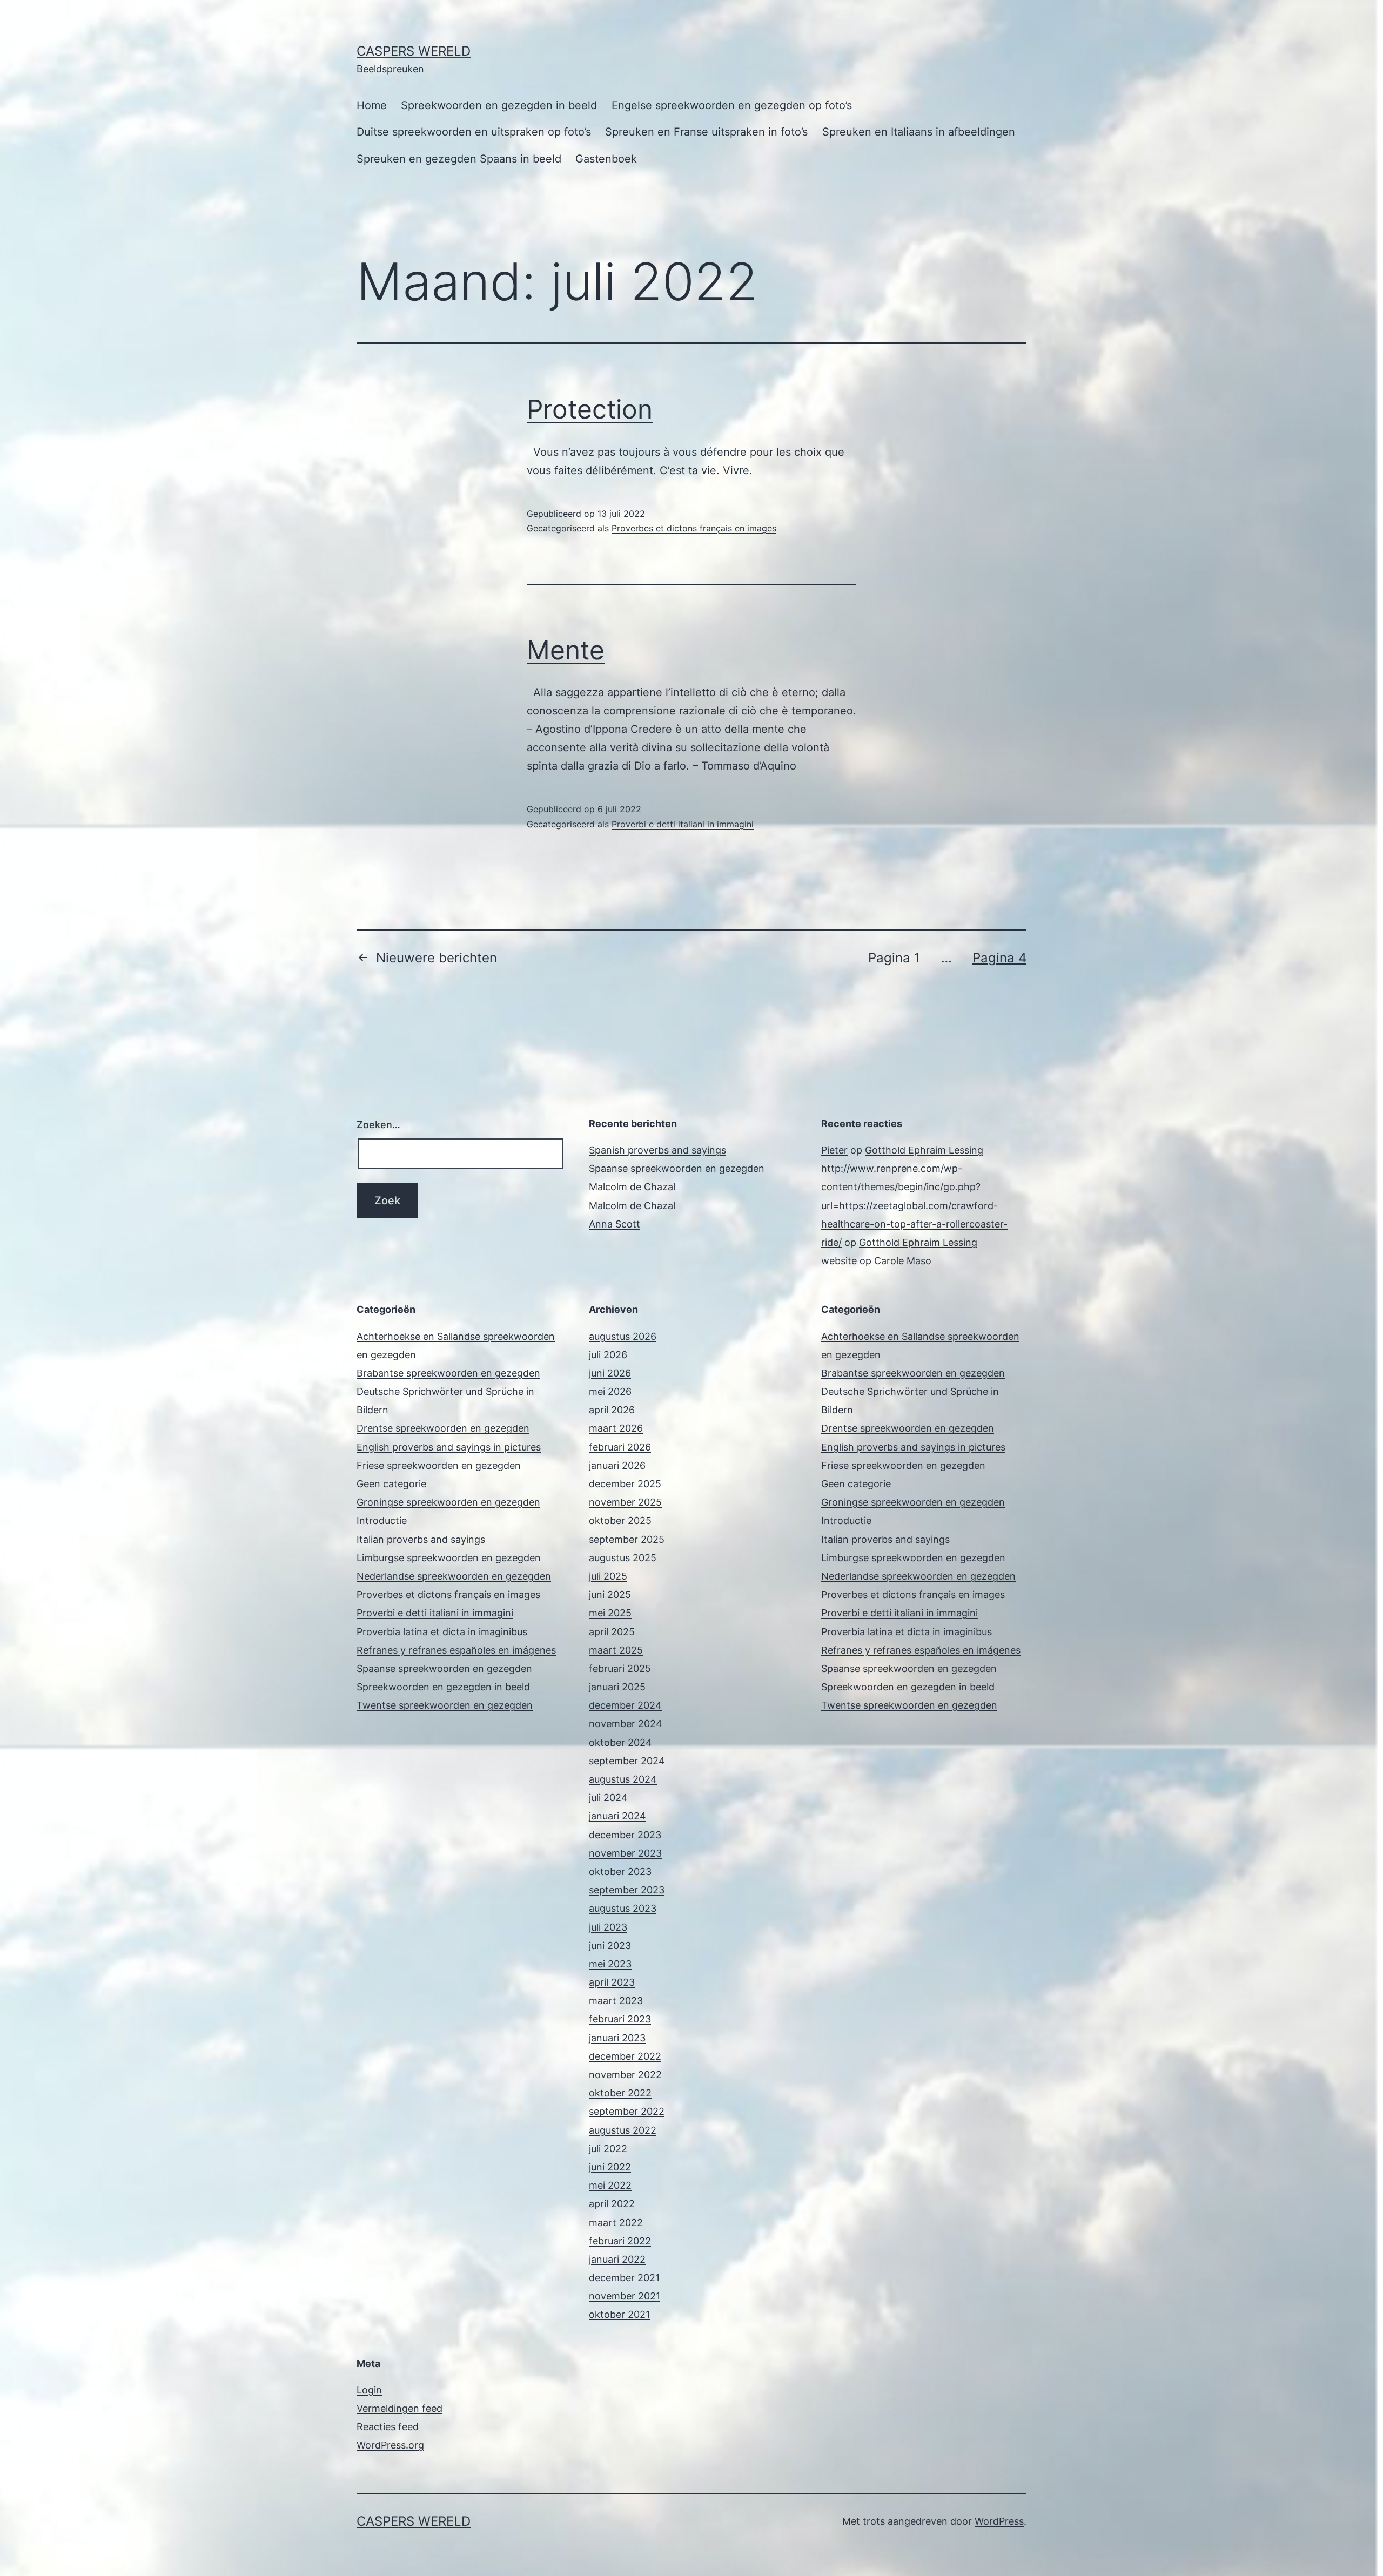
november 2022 (625, 2075)
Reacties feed (388, 2427)
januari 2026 (617, 1465)
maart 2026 (616, 1428)
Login (369, 2390)
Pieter (834, 1150)
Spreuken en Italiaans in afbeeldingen (919, 132)
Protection (590, 409)
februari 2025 (620, 1668)
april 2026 (612, 1410)
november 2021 (625, 2296)
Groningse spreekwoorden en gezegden (448, 1502)
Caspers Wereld (414, 51)
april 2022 (612, 2204)
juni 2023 (610, 1946)
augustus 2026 (623, 1336)
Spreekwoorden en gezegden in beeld (499, 105)
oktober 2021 (619, 2314)
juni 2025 (610, 1594)
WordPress (999, 2521)
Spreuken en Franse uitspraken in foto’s (706, 132)
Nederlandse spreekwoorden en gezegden (454, 1576)
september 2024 (627, 1761)
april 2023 (612, 1982)
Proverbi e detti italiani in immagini (683, 824)
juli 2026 (608, 1355)
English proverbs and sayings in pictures (449, 1447)
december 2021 (624, 2278)
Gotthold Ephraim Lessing (924, 1150)
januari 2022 (617, 2259)
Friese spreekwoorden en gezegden (439, 1465)
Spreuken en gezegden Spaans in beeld (459, 159)
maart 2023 (616, 2001)
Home (372, 105)
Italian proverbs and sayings (421, 1539)
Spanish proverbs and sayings (657, 1150)
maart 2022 (616, 2223)
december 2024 (625, 1705)
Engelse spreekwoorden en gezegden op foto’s (732, 105)
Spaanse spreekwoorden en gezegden (677, 1168)
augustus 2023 (623, 1908)
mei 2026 (610, 1391)
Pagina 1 (894, 958)
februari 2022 (620, 2241)
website (839, 1261)
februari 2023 (620, 2019)
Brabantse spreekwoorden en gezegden (448, 1373)
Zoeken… (378, 1125)
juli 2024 (608, 1798)
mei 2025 (610, 1613)
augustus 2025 (623, 1558)
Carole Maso (903, 1261)
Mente (566, 650)
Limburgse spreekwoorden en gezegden (449, 1558)
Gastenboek (606, 159)
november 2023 (625, 1853)
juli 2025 (608, 1576)
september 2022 (627, 2111)
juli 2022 (608, 2149)
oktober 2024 (620, 1742)
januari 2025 (617, 1687)
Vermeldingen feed (400, 2408)
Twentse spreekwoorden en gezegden (445, 1705)
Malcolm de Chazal (632, 1187)
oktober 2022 (620, 2093)
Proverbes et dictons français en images (694, 528)
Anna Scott (615, 1224)
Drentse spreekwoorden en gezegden (443, 1428)
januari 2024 (617, 1816)
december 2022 (625, 2056)
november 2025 (625, 1502)
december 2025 (625, 1484)
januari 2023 (617, 2038)
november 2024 (626, 1724)
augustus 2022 (623, 2130)
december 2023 (625, 1835)
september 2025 (627, 1539)
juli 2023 (608, 1927)
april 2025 (612, 1632)
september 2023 (627, 1890)
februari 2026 (620, 1447)
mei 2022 (610, 2185)
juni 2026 (610, 1373)
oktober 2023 (620, 1872)
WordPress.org (390, 2445)
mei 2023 (610, 1964)
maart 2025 (616, 1650)
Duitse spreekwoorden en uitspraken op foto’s (474, 132)
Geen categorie (391, 1484)
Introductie (382, 1520)
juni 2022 (610, 2167)
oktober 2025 (620, 1520)
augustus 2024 (623, 1779)
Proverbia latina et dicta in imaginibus (442, 1632)
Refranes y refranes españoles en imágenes (456, 1650)
